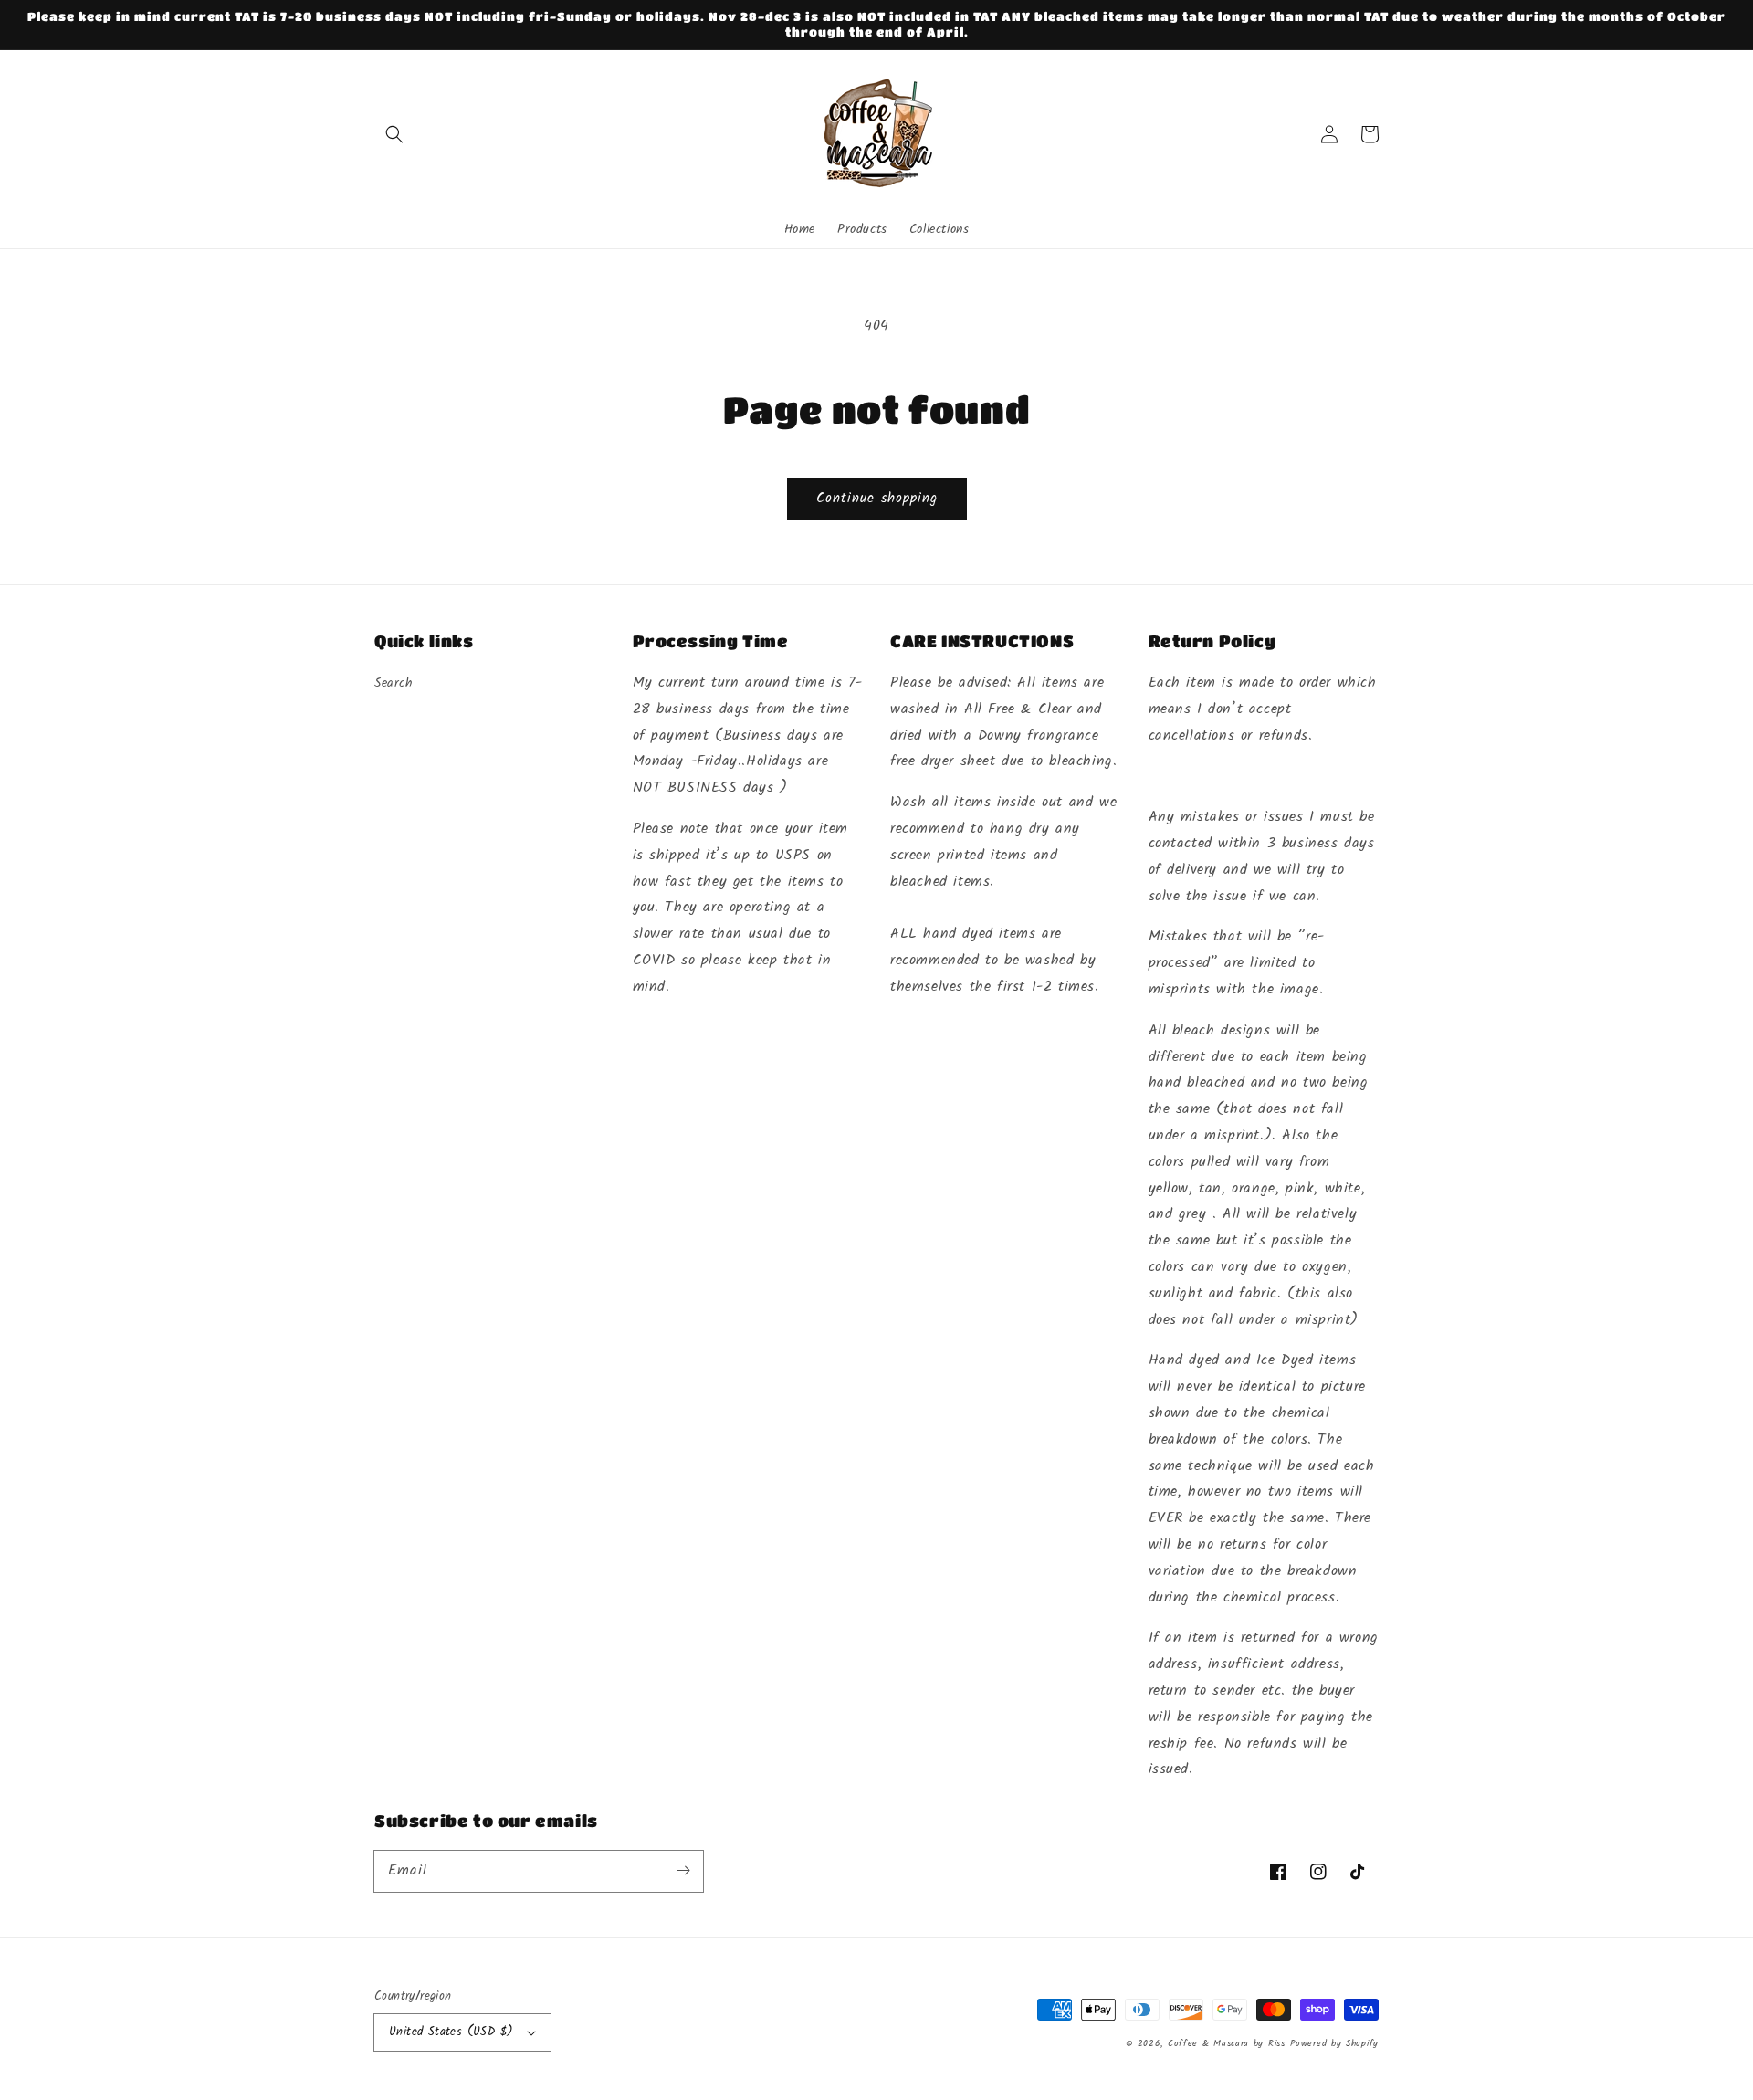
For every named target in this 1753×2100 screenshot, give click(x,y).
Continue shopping (877, 499)
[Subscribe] (683, 1871)
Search (394, 683)
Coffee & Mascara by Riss (1227, 2043)
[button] (394, 134)
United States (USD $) (451, 2032)
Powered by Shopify (1334, 2043)
